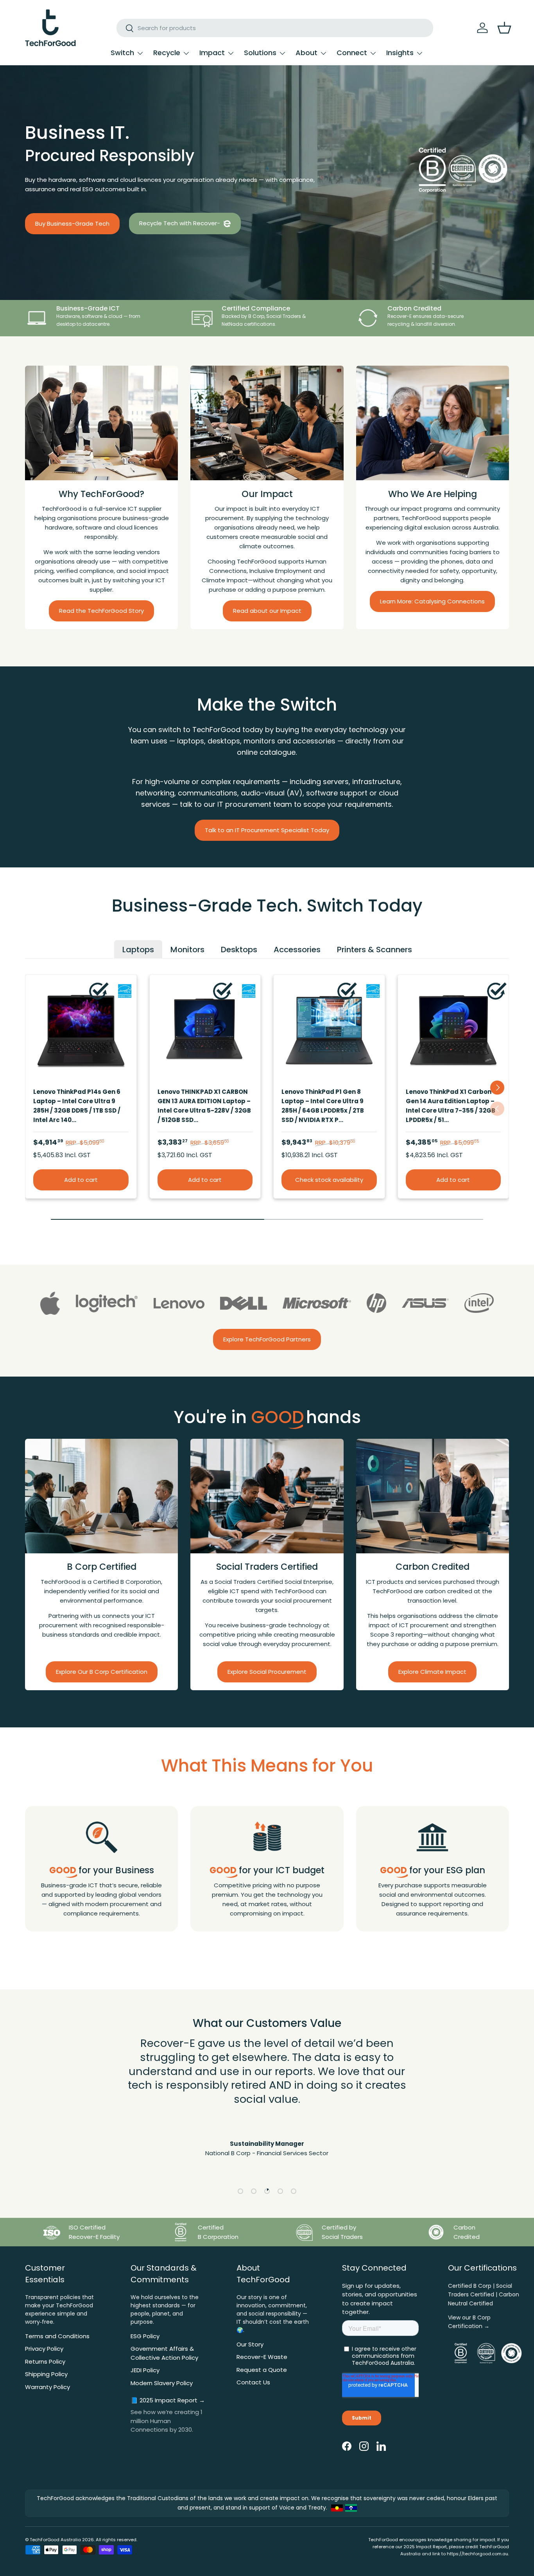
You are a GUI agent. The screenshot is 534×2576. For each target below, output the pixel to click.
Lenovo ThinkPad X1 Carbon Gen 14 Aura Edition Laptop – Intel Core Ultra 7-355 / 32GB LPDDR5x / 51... (451, 1105)
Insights (400, 53)
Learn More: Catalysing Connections (432, 601)
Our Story (250, 2344)
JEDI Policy (145, 2370)
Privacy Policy (44, 2349)
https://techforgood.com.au (478, 2554)
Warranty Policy (47, 2387)
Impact (212, 53)
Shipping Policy (46, 2374)
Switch (122, 53)
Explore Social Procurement (267, 1672)
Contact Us (253, 2382)
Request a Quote (262, 2370)
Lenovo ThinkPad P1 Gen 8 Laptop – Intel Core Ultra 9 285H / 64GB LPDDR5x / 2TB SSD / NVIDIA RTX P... (323, 1105)
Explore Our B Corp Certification (102, 1672)
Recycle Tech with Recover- (180, 223)
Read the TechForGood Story (101, 611)
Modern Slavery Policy (162, 2383)
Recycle (167, 53)
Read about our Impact (267, 611)
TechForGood (45, 2540)
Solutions (260, 53)
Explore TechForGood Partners (267, 1339)
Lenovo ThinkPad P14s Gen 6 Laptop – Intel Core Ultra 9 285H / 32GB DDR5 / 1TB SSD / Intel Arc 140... (77, 1105)
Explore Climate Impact (432, 1672)
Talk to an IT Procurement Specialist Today (267, 830)
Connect (352, 53)
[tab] (138, 949)
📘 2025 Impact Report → (168, 2400)
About (306, 53)
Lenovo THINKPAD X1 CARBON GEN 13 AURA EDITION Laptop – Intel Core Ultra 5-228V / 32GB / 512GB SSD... (204, 1105)
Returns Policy (45, 2361)
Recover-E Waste (262, 2357)
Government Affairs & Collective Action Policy (164, 2353)
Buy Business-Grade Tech (72, 223)
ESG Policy (145, 2336)
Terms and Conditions (57, 2336)
